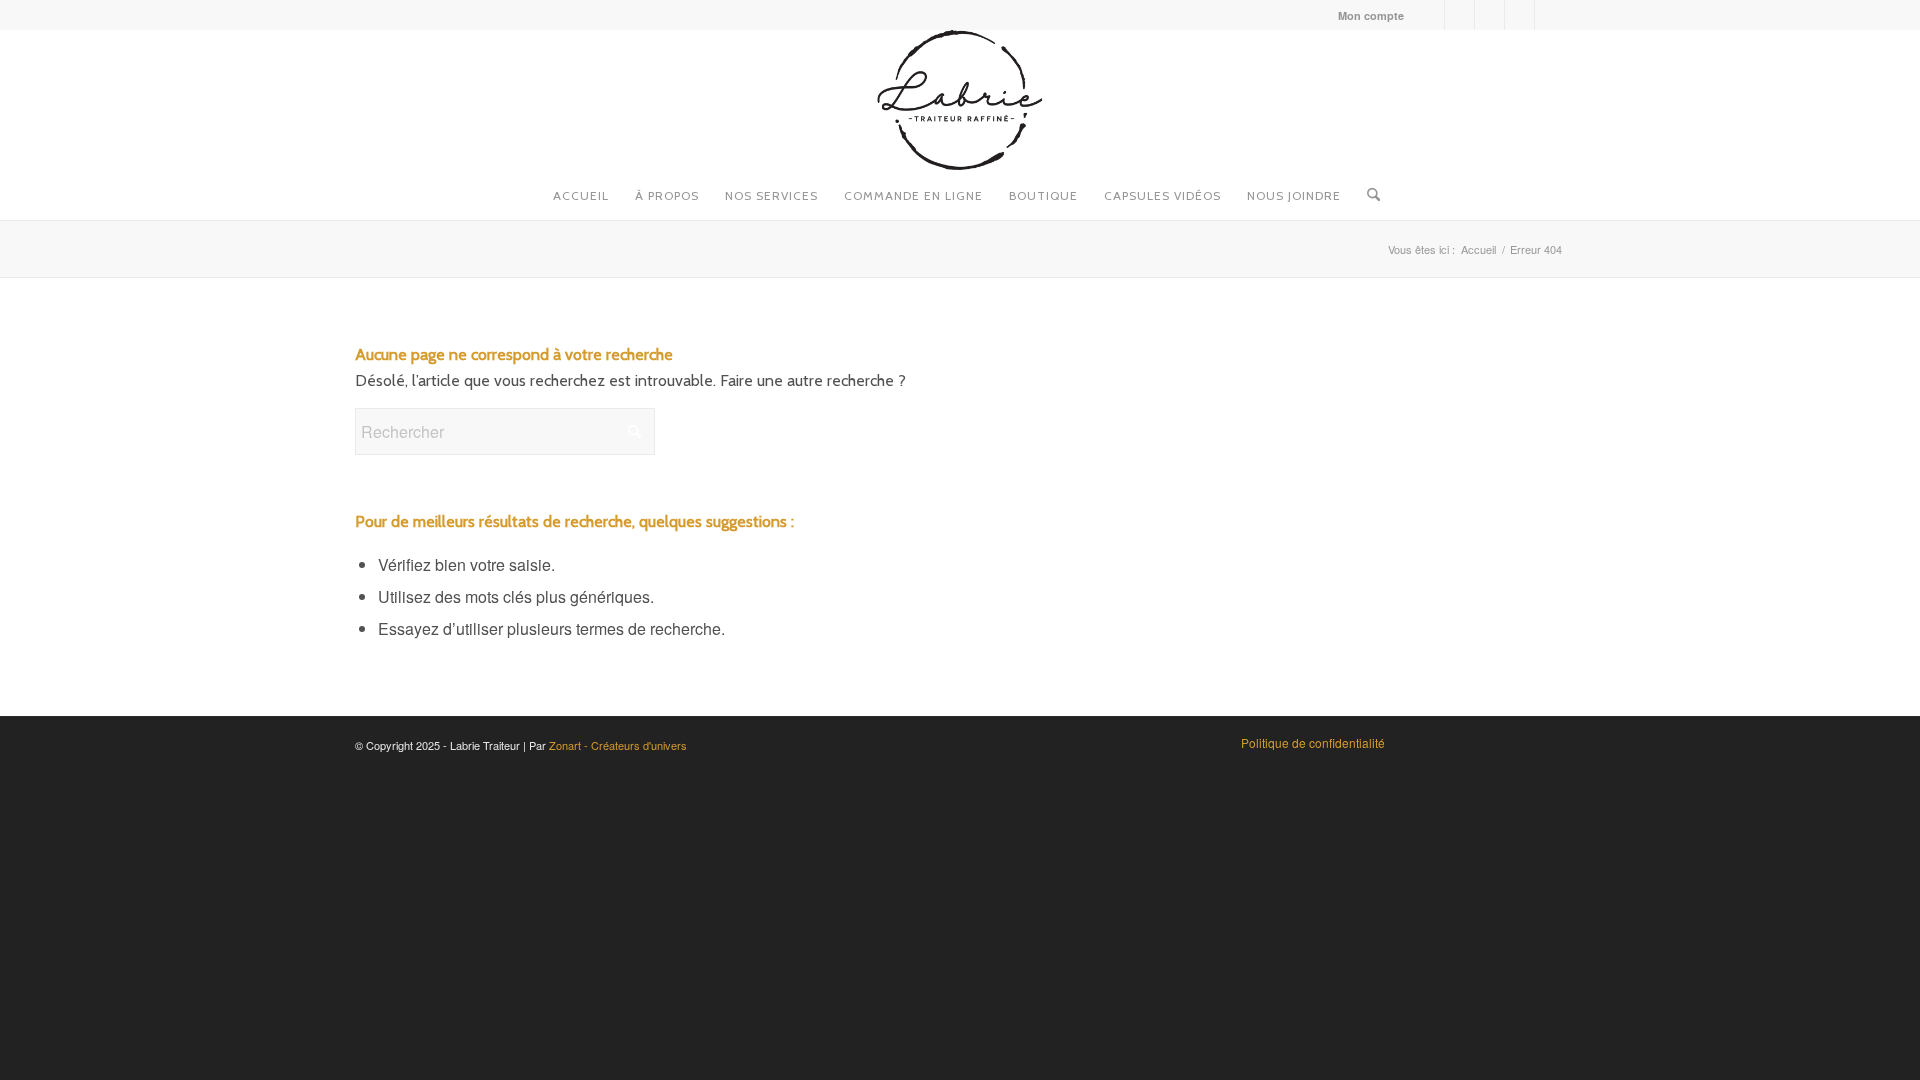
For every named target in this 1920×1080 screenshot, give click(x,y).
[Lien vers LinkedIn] (1519, 15)
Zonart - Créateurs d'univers (618, 745)
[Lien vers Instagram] (1459, 15)
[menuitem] (1366, 15)
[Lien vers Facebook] (1429, 15)
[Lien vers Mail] (1550, 15)
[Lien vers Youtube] (1489, 15)
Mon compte (1371, 15)
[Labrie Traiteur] (959, 100)
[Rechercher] (1367, 190)
